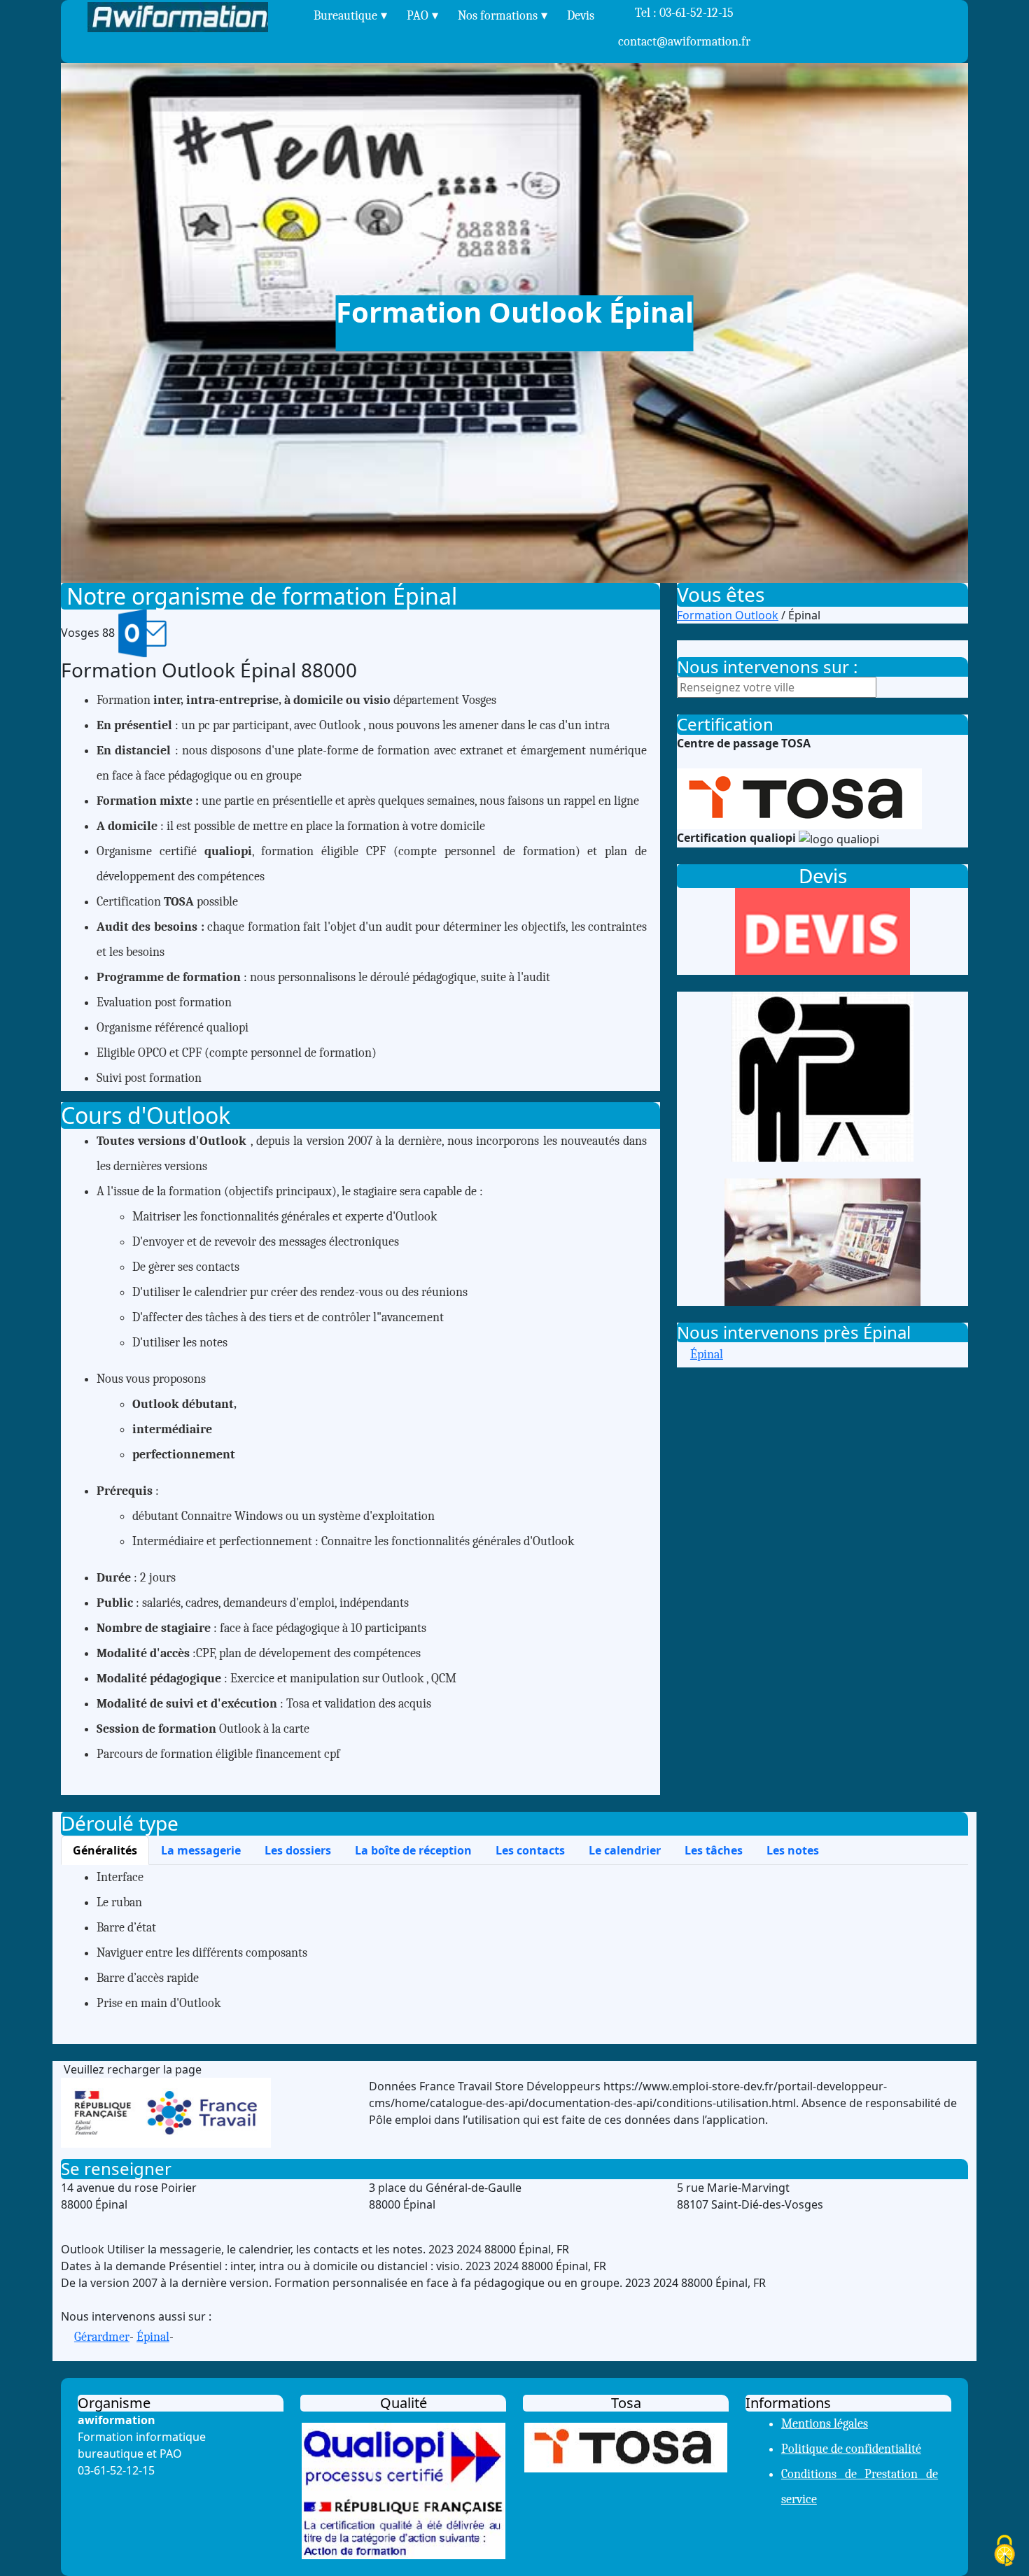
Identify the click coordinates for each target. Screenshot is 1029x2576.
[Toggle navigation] (294, 17)
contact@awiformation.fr (684, 42)
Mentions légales (825, 2424)
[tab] (105, 1850)
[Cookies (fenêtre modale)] (1004, 2552)
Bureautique (345, 16)
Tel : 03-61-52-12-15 (684, 27)
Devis (581, 16)
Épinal (707, 1354)
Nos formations (498, 16)
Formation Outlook (728, 615)
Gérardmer (102, 2337)
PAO (418, 16)
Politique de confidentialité (851, 2449)
